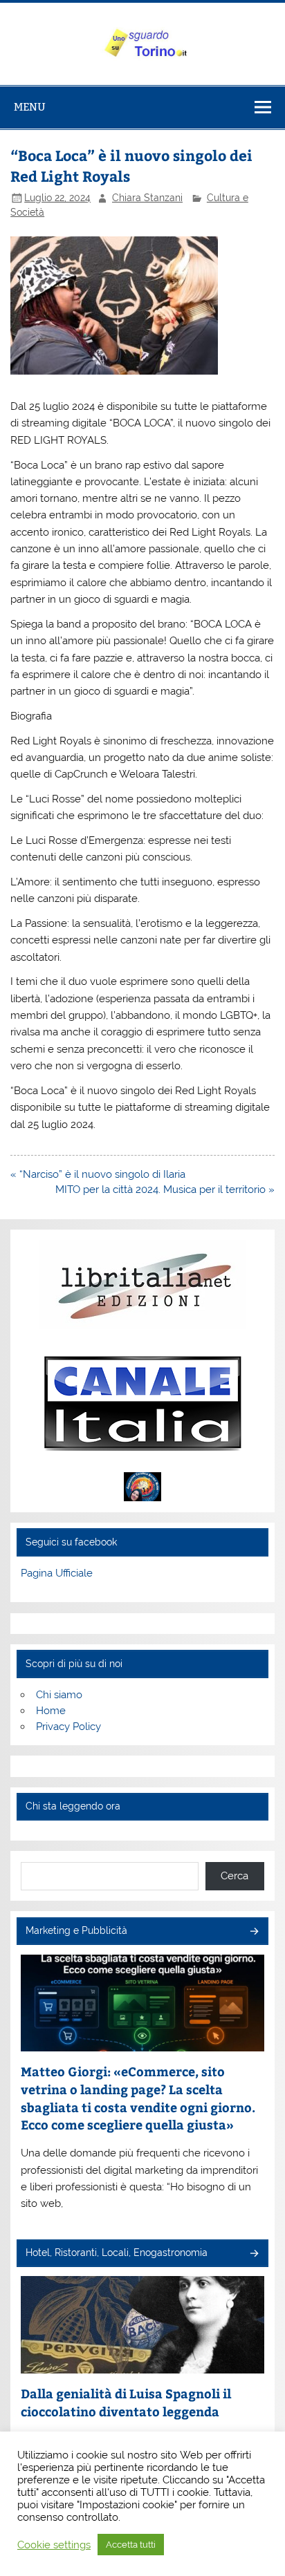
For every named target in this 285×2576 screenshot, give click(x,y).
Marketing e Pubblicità (76, 1930)
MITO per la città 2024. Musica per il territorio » (165, 1190)
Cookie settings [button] (54, 2545)
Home (51, 1711)
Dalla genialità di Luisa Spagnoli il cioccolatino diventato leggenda (126, 2402)
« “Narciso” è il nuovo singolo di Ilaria (98, 1174)
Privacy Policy (68, 1727)
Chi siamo (59, 1695)
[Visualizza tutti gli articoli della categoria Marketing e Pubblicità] (254, 1932)
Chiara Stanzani (147, 198)
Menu (30, 107)
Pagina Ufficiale (57, 1573)
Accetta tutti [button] (131, 2545)
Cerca (235, 1876)
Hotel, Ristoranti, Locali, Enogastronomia (117, 2253)
